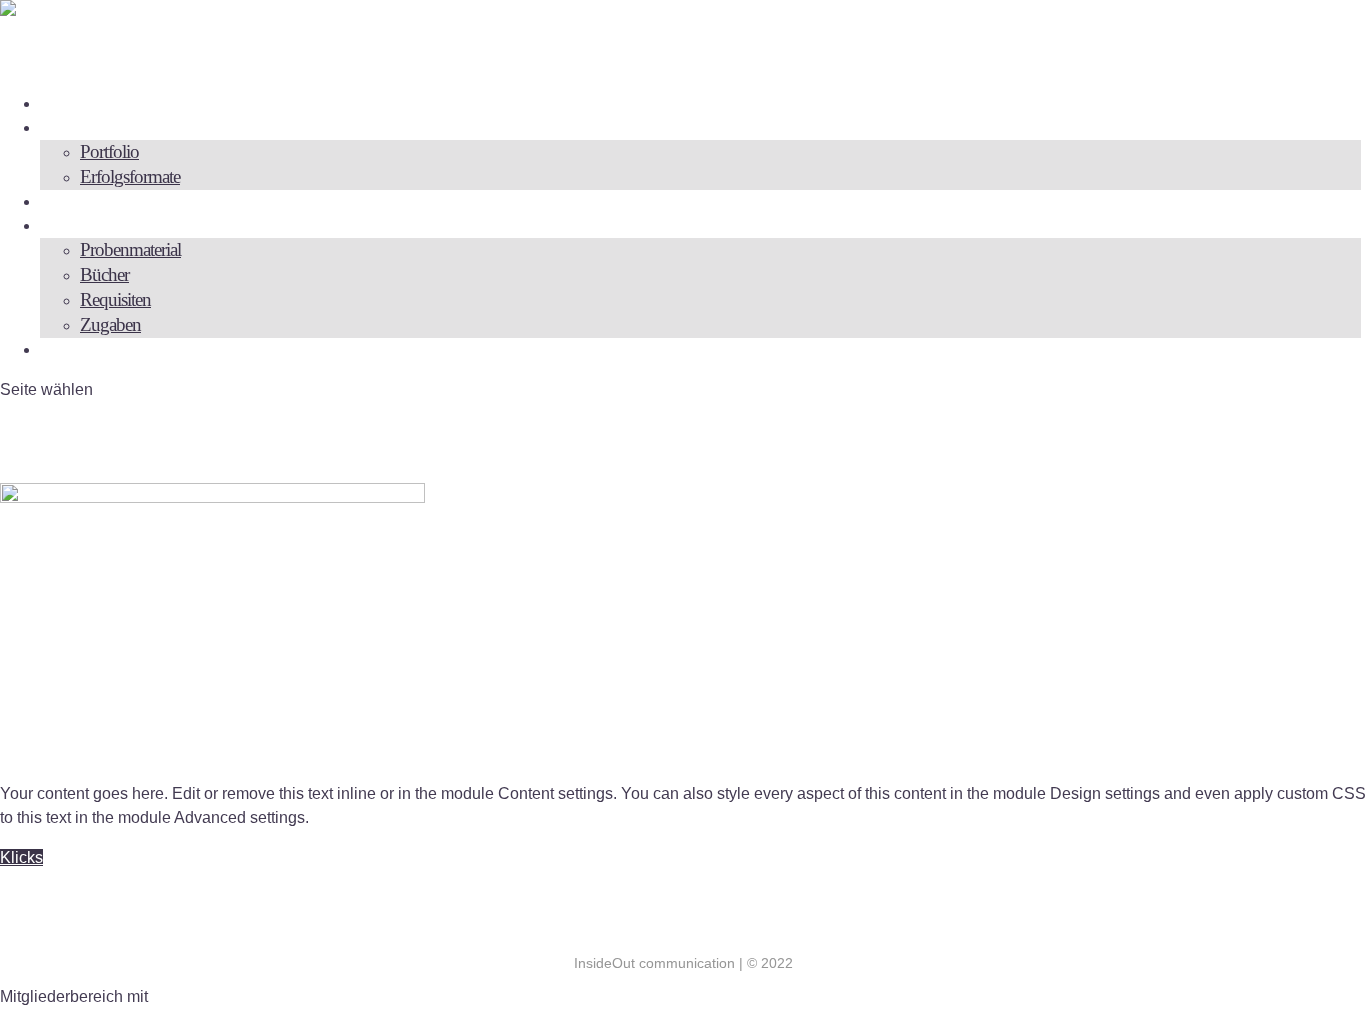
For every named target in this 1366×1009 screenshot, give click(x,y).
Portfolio (109, 151)
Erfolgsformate (130, 176)
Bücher (104, 274)
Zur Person (91, 102)
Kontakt (81, 348)
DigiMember (195, 996)
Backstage (87, 224)
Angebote (85, 126)
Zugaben (110, 324)
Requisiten (115, 299)
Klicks (21, 857)
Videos (74, 200)
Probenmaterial (130, 249)
